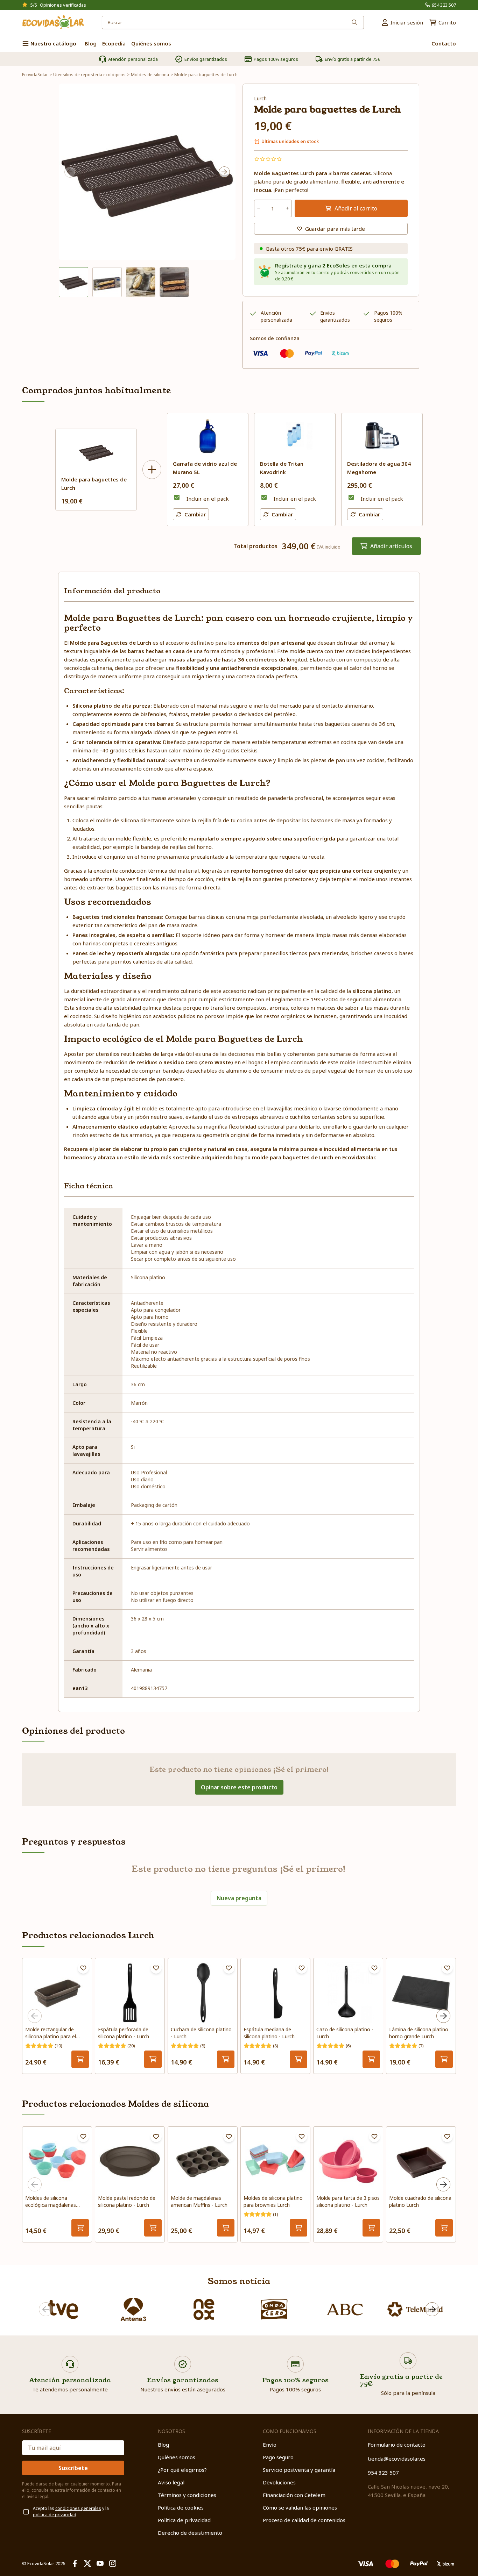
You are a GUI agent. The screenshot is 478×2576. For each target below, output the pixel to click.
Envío (270, 2445)
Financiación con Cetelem (294, 2495)
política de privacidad (55, 2515)
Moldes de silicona (150, 75)
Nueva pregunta (239, 1898)
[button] (73, 282)
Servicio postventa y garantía (299, 2470)
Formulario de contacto (397, 2445)
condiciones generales (78, 2508)
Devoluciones (279, 2482)
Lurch (260, 98)
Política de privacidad (184, 2520)
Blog (163, 2445)
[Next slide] (224, 172)
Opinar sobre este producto (239, 1787)
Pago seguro (278, 2457)
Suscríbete (73, 2468)
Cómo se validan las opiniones (300, 2507)
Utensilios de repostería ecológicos (89, 75)
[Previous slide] (70, 172)
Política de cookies (181, 2507)
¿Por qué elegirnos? (182, 2470)
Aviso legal (171, 2482)
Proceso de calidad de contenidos (304, 2520)
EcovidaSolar (35, 75)
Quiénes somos (177, 2457)
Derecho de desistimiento (190, 2533)
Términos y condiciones (187, 2495)
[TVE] (63, 2309)
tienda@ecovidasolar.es (397, 2459)
